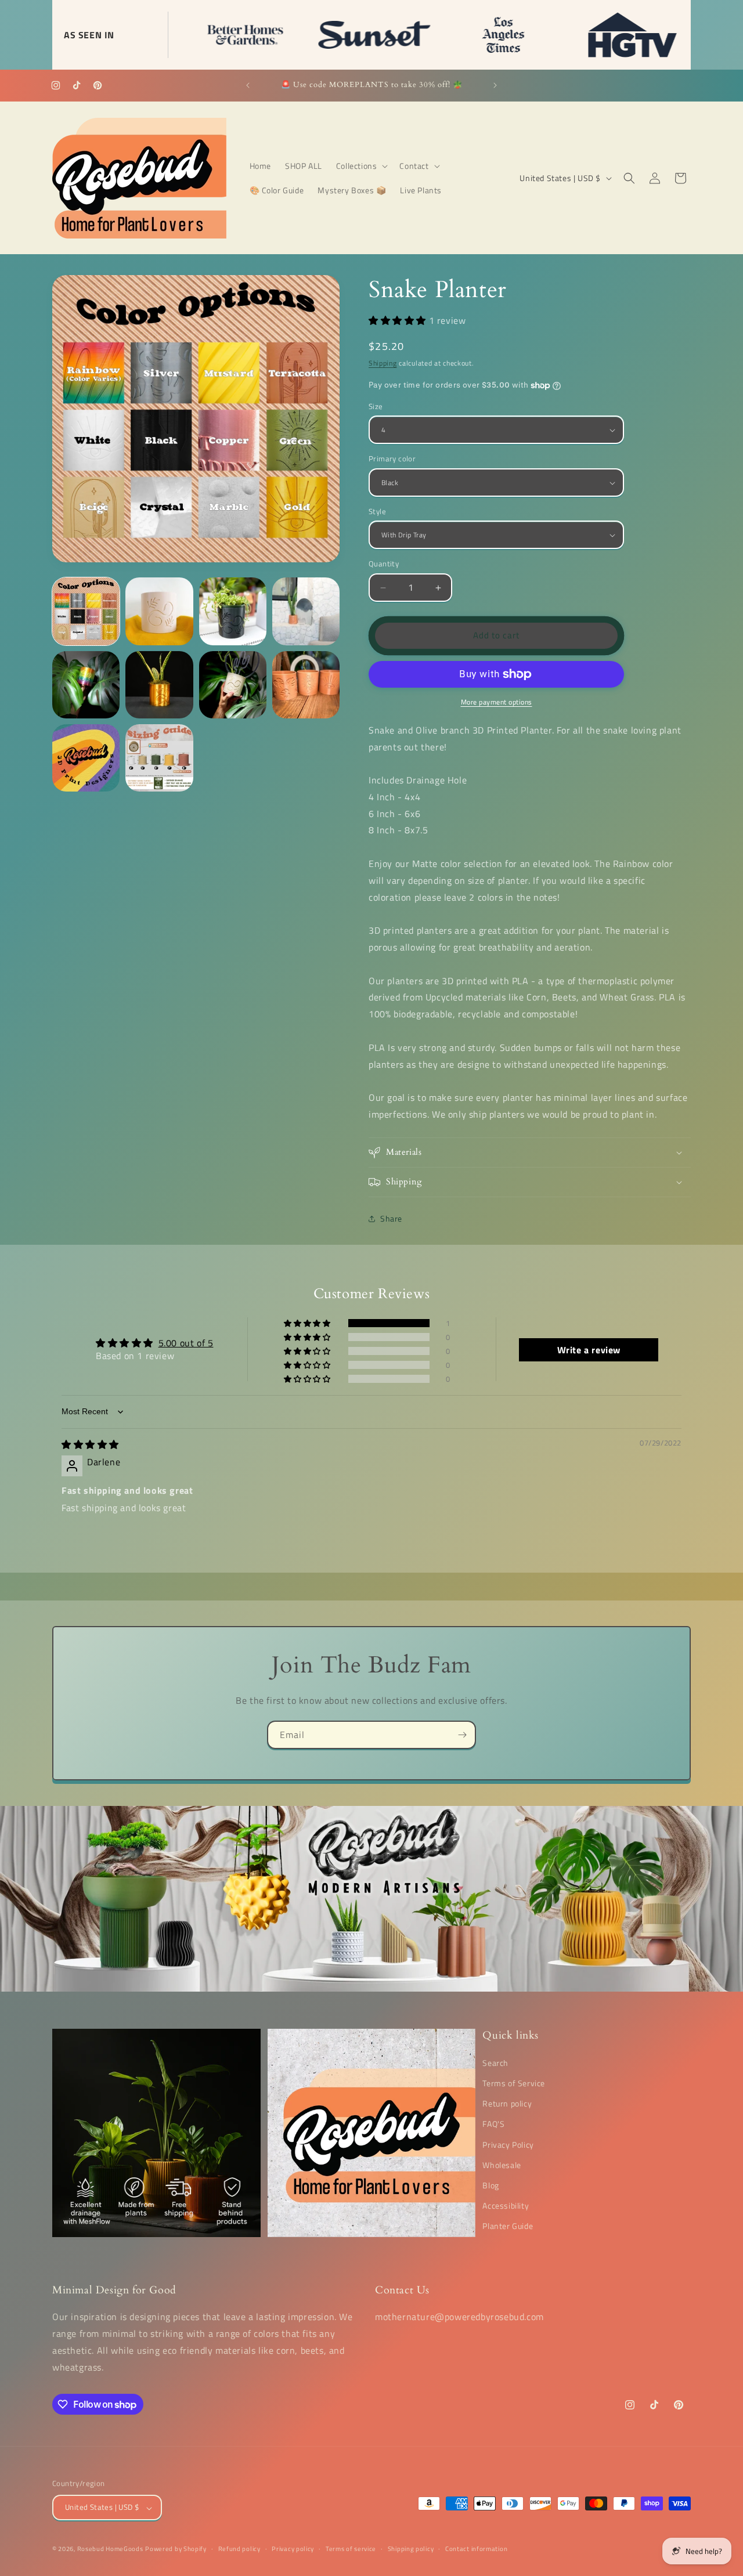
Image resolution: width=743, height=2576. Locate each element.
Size (376, 407)
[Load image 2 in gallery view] (159, 611)
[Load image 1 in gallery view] (86, 611)
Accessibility (506, 2205)
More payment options (497, 702)
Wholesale (502, 2164)
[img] (90, 1445)
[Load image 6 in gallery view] (159, 685)
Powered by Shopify (176, 2549)
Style (377, 512)
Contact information (476, 2549)
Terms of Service (514, 2082)
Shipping (383, 364)
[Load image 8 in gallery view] (306, 685)
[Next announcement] (495, 85)
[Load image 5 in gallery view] (86, 685)
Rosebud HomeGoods (110, 2549)
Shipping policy (411, 2549)
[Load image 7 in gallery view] (233, 685)
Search (495, 2062)
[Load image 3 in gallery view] (233, 611)
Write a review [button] (589, 1350)
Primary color (392, 459)
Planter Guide (508, 2226)
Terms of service (351, 2549)
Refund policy (239, 2549)
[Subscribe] (462, 1735)
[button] (361, 166)
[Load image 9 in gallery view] (86, 758)
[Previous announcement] (248, 85)
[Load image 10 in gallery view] (159, 758)
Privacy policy (293, 2549)
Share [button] (391, 1219)
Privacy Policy (508, 2144)
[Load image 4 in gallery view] (306, 611)
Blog (490, 2185)
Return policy (507, 2103)
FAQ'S (493, 2124)
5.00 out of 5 (186, 1343)
